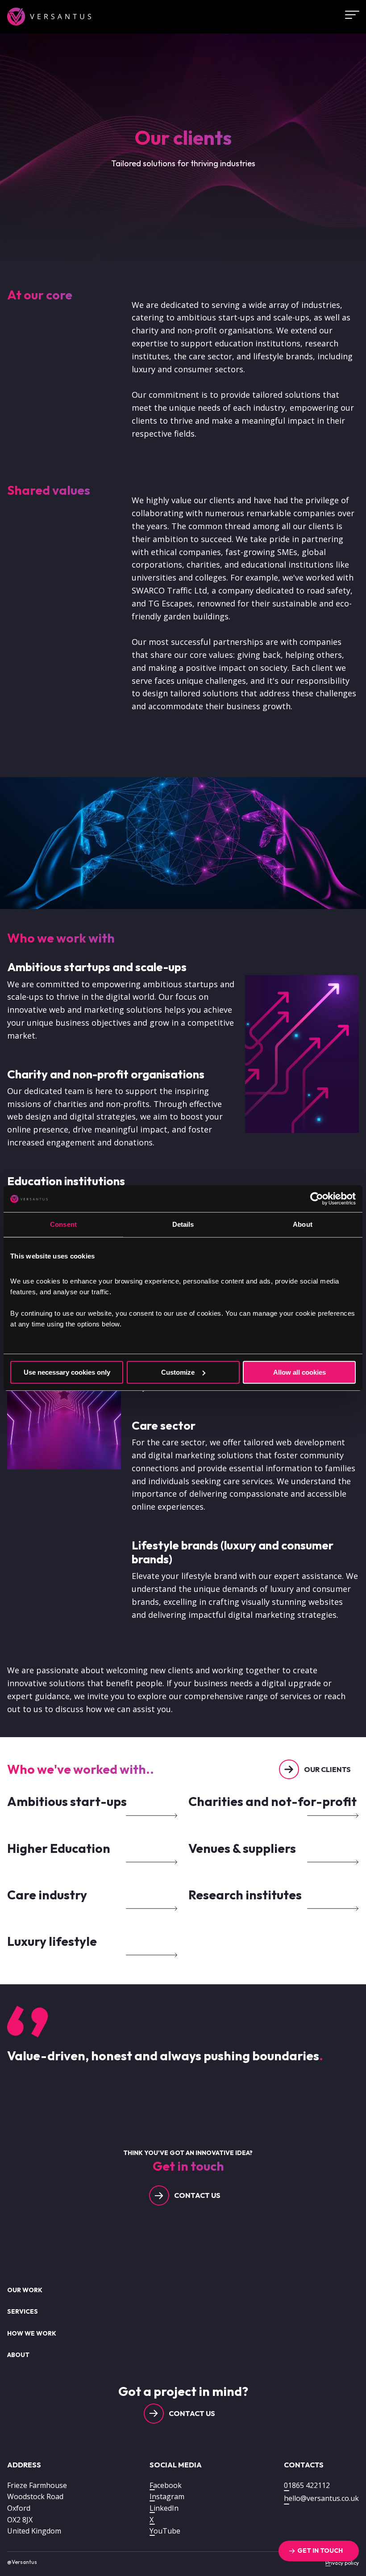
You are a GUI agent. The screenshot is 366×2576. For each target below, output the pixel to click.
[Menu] (349, 15)
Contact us (197, 2195)
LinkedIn (164, 2508)
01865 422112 (307, 2485)
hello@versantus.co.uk (321, 2498)
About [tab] (303, 1224)
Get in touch (320, 2551)
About (18, 2355)
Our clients (327, 1769)
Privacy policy (342, 2563)
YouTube (165, 2531)
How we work (32, 2333)
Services (23, 2311)
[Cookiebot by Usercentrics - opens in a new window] (317, 1199)
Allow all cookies (299, 1372)
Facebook (166, 2485)
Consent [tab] (63, 1224)
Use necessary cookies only (67, 1372)
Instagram (167, 2496)
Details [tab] (183, 1224)
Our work (25, 2290)
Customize (178, 1372)
